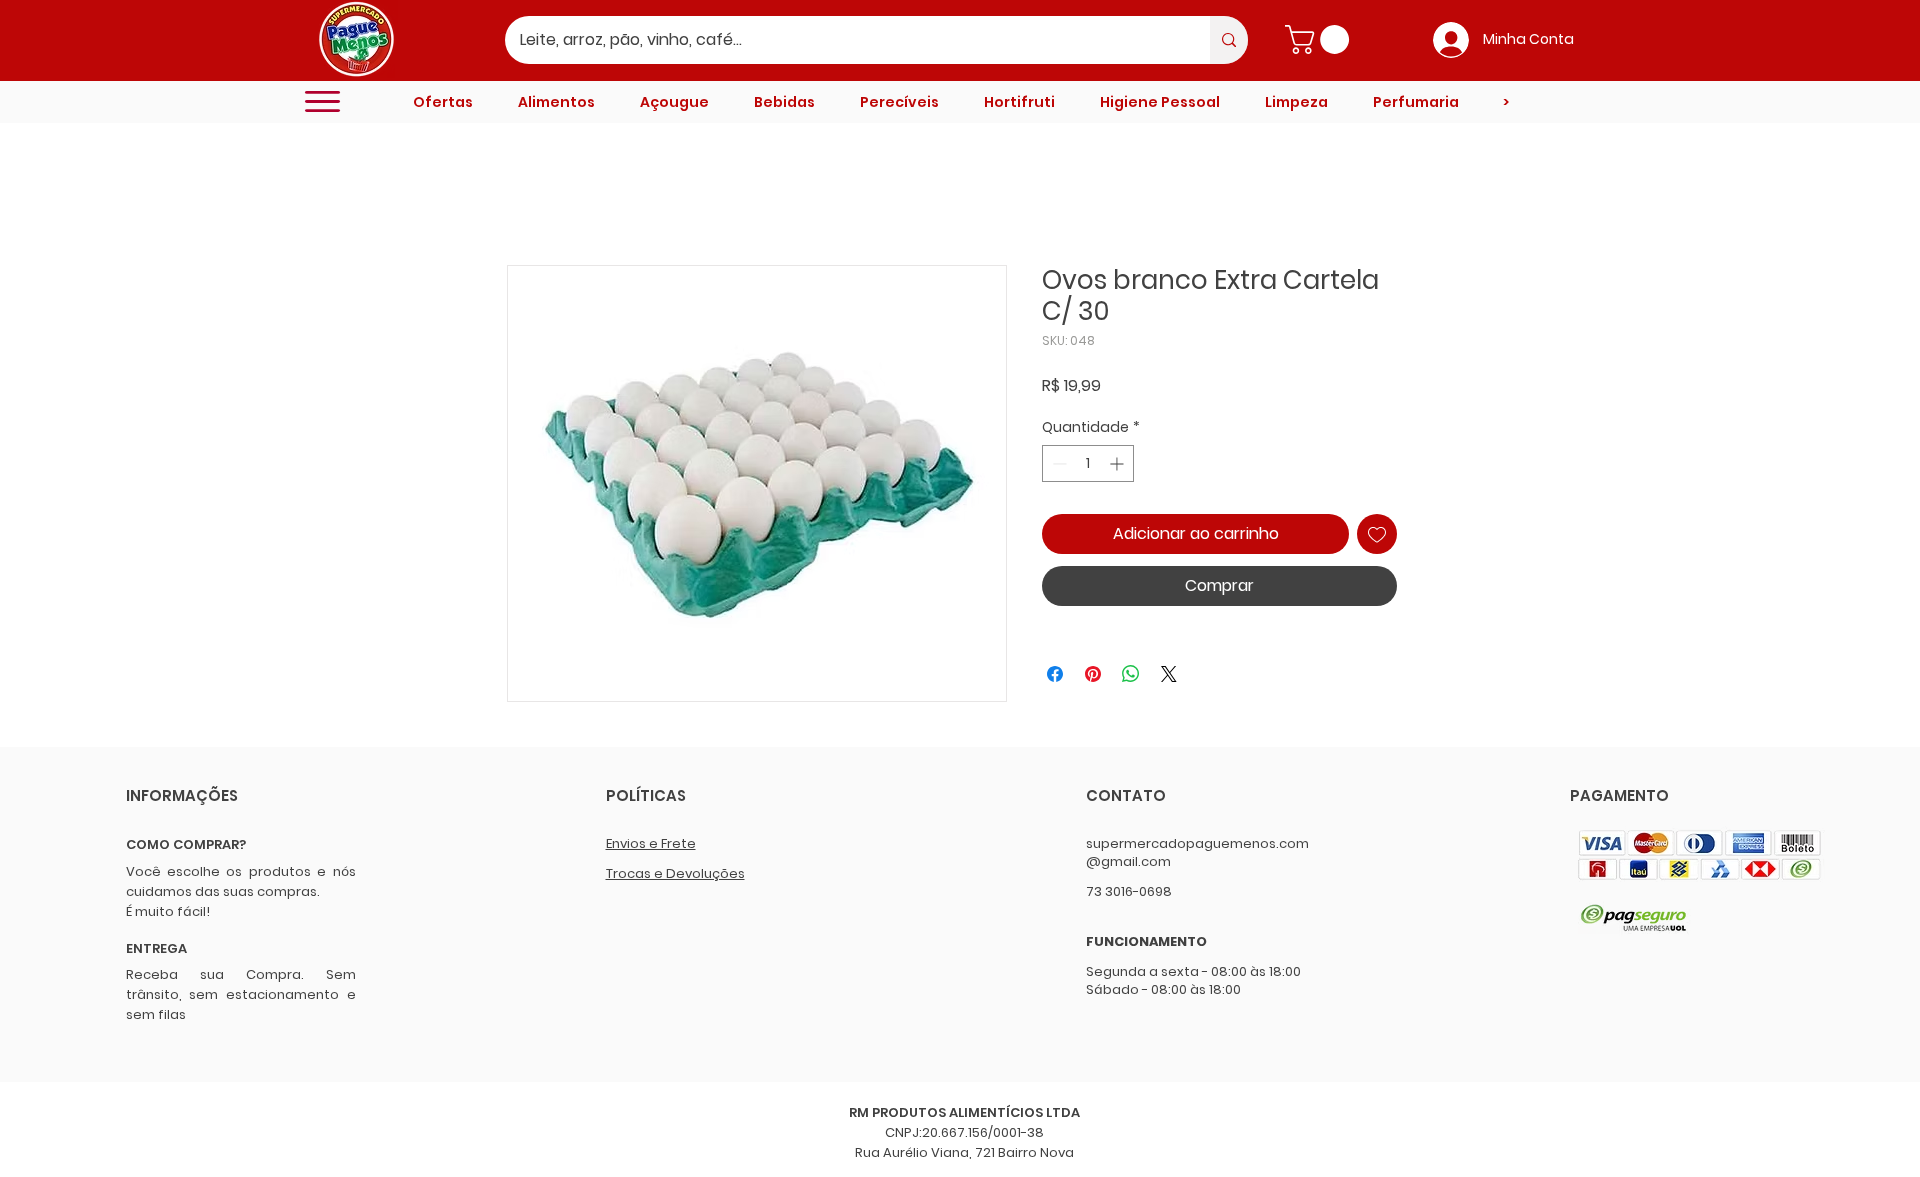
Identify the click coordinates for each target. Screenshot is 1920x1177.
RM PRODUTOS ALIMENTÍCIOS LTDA (964, 1112)
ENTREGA (156, 948)
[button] (1320, 39)
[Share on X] (1169, 674)
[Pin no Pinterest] (1093, 674)
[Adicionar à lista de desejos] (1377, 534)
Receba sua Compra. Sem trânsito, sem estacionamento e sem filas (241, 994)
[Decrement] (1057, 463)
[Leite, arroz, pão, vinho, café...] (1229, 40)
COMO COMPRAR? (186, 844)
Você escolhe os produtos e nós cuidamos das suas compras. (241, 881)
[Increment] (1118, 463)
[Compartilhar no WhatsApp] (1131, 674)
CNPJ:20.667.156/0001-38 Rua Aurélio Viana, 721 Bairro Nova (964, 1142)
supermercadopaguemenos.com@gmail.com (1197, 852)
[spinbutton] (1088, 463)
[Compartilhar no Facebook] (1055, 674)
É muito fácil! (168, 911)
